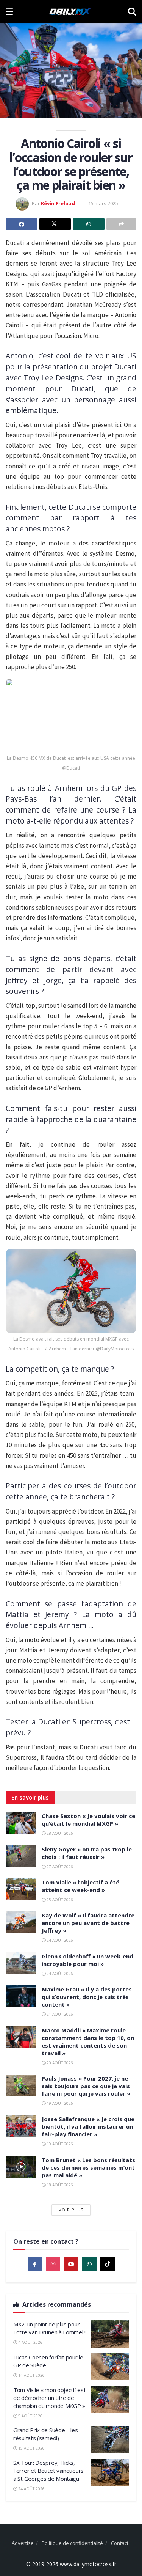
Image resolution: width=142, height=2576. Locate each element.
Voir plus (71, 2210)
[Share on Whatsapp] (89, 224)
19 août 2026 (59, 2103)
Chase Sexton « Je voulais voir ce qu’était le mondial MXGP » (88, 1820)
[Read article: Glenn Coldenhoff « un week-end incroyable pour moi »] (21, 1963)
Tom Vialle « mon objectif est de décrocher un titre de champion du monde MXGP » (49, 2398)
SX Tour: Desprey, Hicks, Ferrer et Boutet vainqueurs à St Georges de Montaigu (48, 2471)
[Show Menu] (9, 11)
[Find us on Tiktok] (108, 2264)
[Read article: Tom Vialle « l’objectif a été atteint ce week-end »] (21, 1889)
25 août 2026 (59, 1900)
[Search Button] (132, 11)
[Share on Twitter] (55, 224)
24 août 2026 (59, 1940)
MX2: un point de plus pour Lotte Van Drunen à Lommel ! (49, 2328)
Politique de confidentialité (72, 2543)
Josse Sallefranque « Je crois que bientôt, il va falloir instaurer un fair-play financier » (88, 2126)
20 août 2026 (59, 2063)
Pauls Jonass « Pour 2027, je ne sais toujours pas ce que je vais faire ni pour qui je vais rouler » (86, 2086)
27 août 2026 (59, 1867)
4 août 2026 (30, 2342)
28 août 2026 (59, 1833)
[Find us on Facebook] (35, 2264)
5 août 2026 (30, 2416)
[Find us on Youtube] (71, 2264)
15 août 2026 (31, 2448)
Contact (120, 2543)
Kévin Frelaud (58, 203)
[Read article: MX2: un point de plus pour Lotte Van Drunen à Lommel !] (110, 2334)
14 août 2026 (31, 2375)
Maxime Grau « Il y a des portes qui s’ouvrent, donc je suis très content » (87, 1997)
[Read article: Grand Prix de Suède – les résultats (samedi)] (110, 2440)
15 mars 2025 (103, 203)
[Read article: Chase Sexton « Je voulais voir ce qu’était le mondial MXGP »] (21, 1823)
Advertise (23, 2543)
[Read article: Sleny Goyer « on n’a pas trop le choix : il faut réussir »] (21, 1856)
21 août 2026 (59, 2014)
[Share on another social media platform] (122, 224)
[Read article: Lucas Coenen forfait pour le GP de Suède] (110, 2367)
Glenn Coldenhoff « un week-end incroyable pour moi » (87, 1960)
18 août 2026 (59, 2185)
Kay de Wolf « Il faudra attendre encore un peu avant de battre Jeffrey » (88, 1923)
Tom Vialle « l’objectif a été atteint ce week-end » (80, 1886)
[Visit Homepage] (70, 11)
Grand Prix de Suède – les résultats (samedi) (46, 2434)
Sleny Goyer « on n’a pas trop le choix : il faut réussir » (87, 1853)
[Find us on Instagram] (53, 2264)
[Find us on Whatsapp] (89, 2264)
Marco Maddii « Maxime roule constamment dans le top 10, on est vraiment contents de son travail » (88, 2042)
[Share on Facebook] (22, 224)
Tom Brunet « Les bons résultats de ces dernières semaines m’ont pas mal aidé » (88, 2167)
